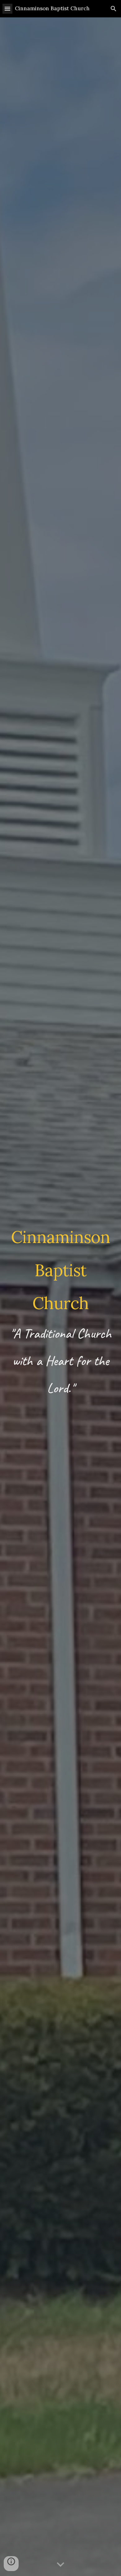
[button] (7, 9)
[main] (60, 1297)
